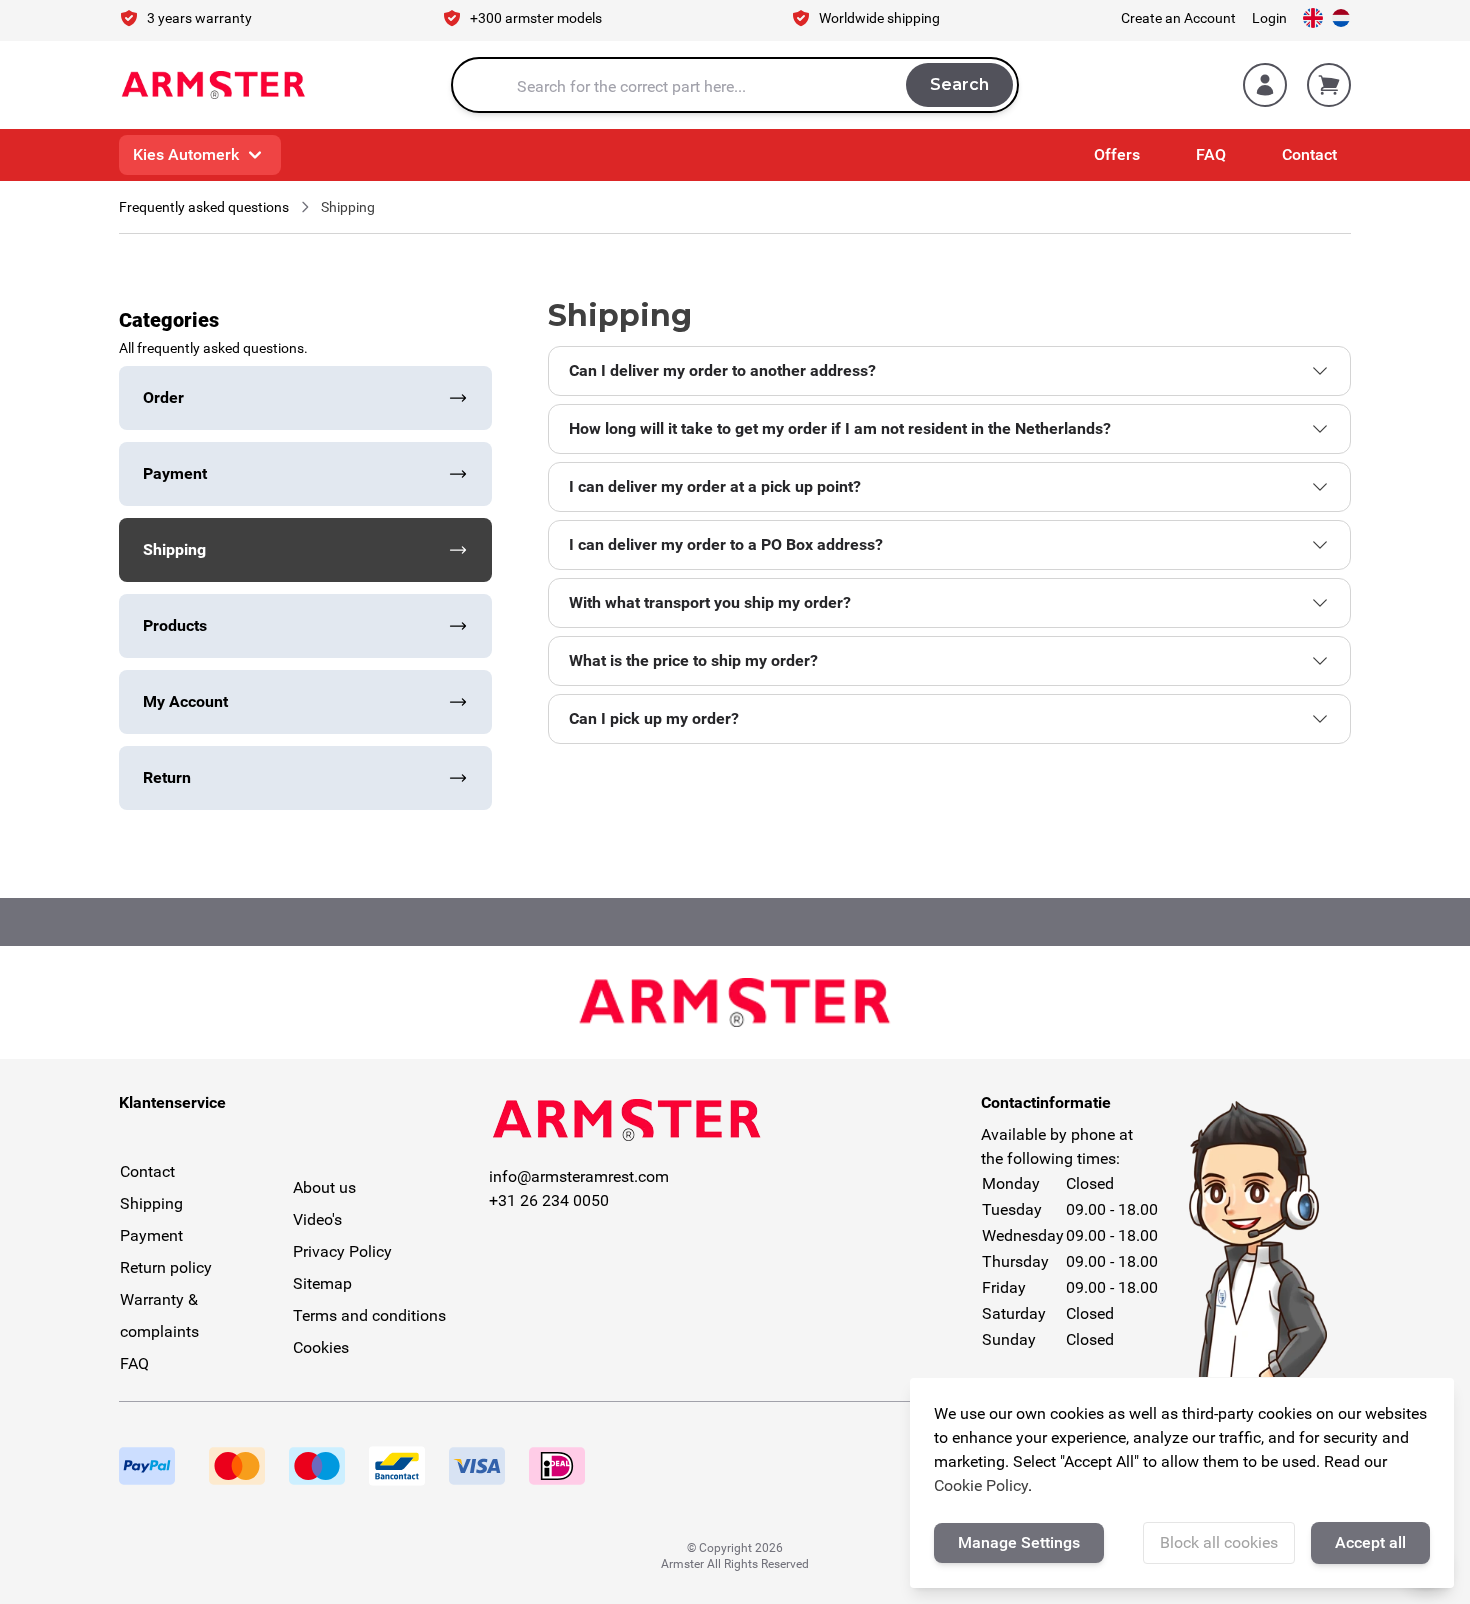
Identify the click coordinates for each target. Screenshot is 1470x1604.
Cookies (321, 1347)
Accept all (1370, 1542)
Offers (1117, 154)
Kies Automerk (186, 154)
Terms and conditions (369, 1315)
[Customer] (1265, 85)
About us (324, 1187)
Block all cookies (1219, 1542)
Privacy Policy (342, 1251)
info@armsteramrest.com (579, 1176)
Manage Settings (1019, 1542)
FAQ (1211, 154)
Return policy (166, 1267)
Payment (151, 1235)
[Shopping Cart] (1329, 85)
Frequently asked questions (204, 207)
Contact (1309, 154)
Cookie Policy (981, 1485)
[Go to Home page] (213, 85)
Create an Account (1178, 18)
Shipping (151, 1203)
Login (1269, 18)
